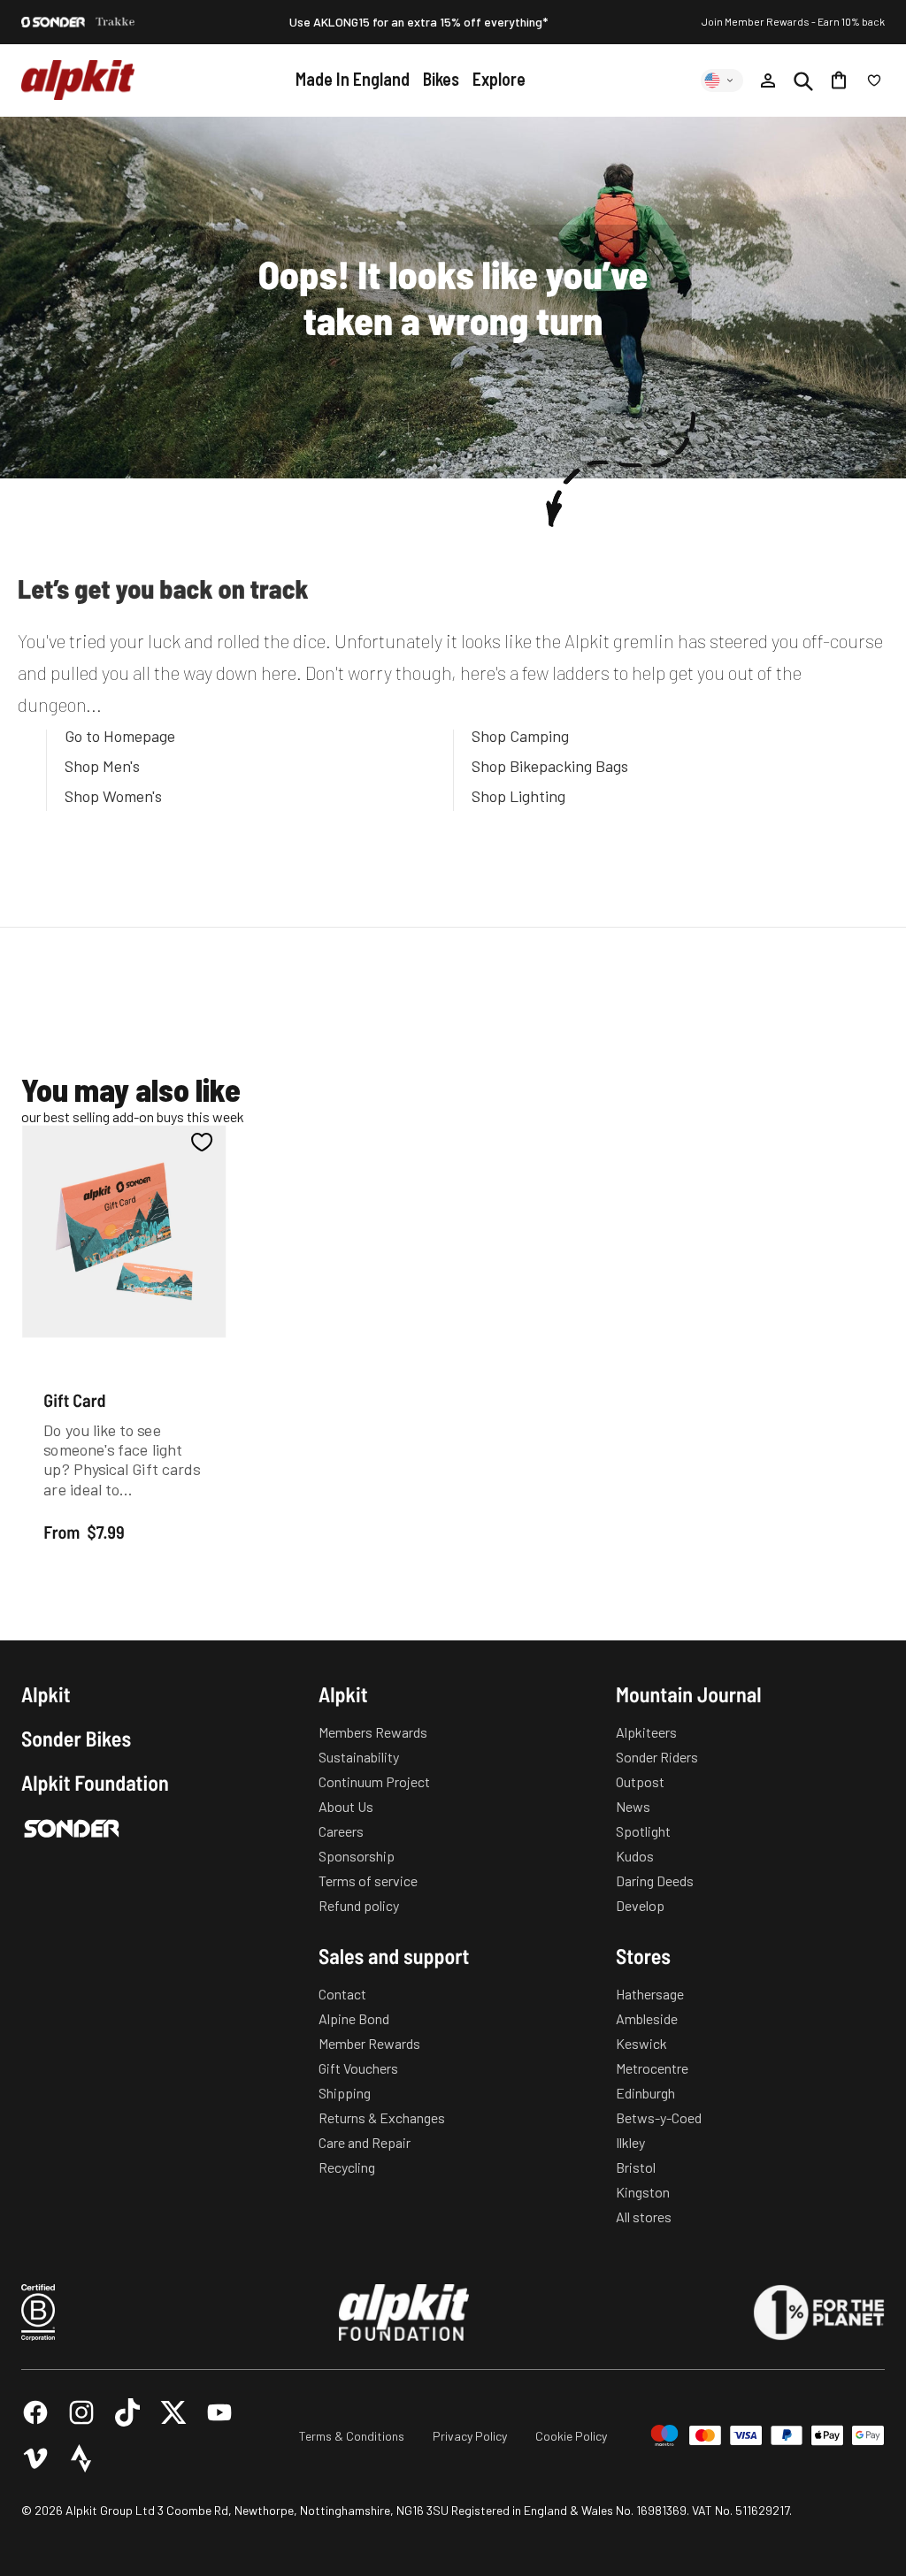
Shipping (345, 2093)
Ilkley (630, 2142)
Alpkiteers (646, 1732)
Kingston (643, 2192)
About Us (346, 1806)
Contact (342, 1994)
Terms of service (368, 1880)
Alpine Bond (354, 2018)
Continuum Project (374, 1781)
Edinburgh (645, 2093)
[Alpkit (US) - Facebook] (35, 2412)
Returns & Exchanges (382, 2117)
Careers (341, 1831)
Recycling (347, 2167)
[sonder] (53, 22)
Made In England (353, 79)
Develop (640, 1905)
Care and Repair (365, 2142)
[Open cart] (839, 80)
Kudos (635, 1856)
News (633, 1806)
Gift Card (74, 1399)
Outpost (640, 1781)
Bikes (441, 79)
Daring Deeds (655, 1880)
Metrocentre (652, 2068)
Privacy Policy (470, 2436)
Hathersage (650, 1994)
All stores (644, 2217)
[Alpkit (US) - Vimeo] (35, 2458)
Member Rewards (369, 2043)
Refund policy (359, 1905)
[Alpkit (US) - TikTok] (127, 2412)
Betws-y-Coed (659, 2117)
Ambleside (647, 2018)
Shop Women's (113, 796)
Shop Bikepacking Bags (550, 766)
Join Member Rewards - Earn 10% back (793, 21)
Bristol (636, 2167)
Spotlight (643, 1831)
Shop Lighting (518, 796)
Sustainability (359, 1757)
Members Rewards (373, 1732)
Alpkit (46, 1694)
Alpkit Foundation (95, 1783)
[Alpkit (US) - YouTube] (219, 2412)
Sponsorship (357, 1856)
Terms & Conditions (352, 2436)
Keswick (641, 2043)
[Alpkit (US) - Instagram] (81, 2412)
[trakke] (115, 22)
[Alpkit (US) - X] (173, 2412)
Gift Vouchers (358, 2068)
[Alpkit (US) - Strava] (81, 2458)
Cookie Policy (571, 2436)
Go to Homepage (120, 736)
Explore (499, 79)
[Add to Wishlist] (202, 1142)
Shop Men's (102, 766)
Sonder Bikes (76, 1739)
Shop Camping (520, 736)
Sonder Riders (657, 1757)
